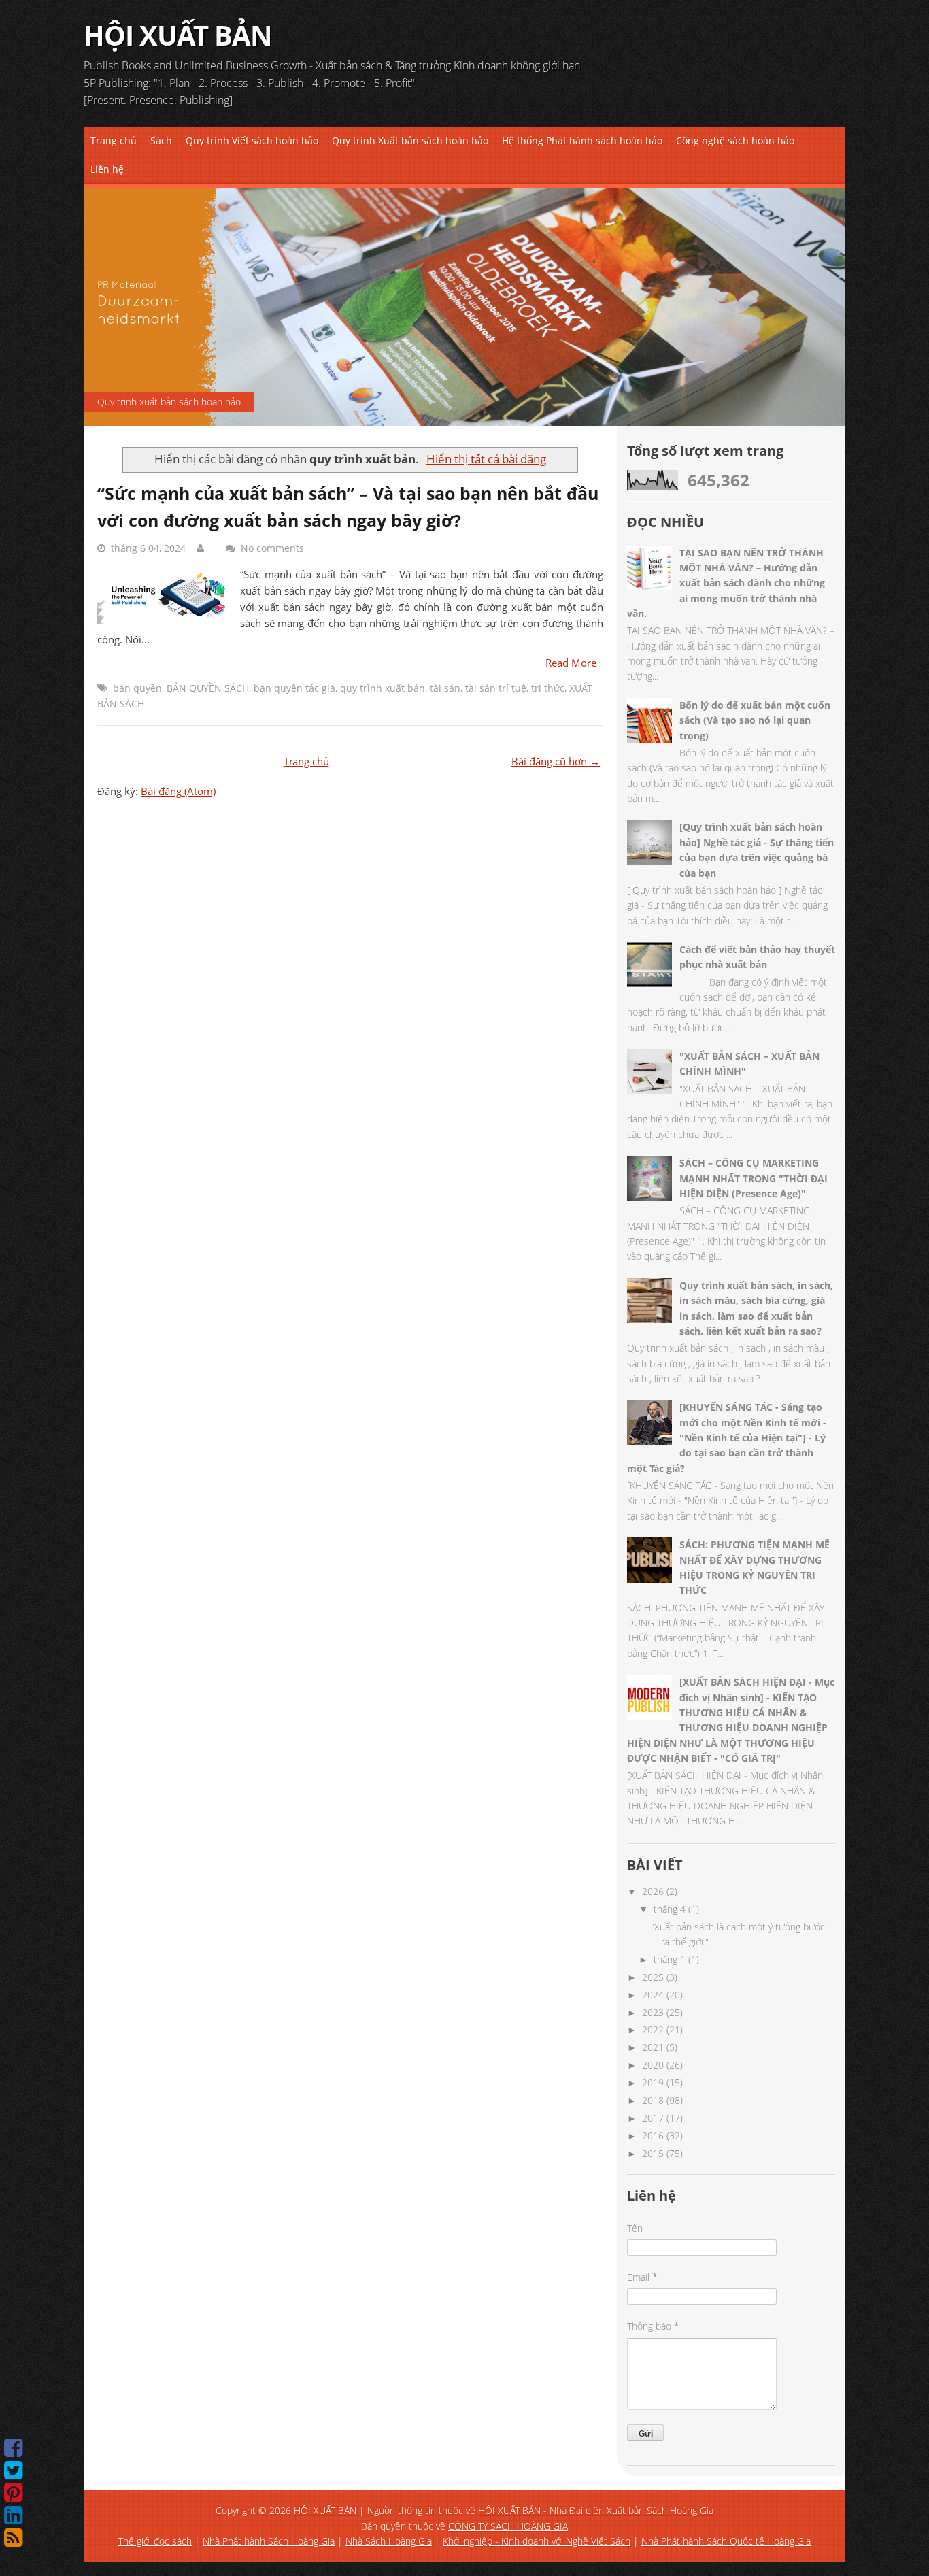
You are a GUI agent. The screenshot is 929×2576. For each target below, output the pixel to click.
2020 (653, 2065)
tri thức (548, 688)
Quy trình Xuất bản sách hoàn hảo (410, 140)
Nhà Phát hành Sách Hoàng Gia (269, 2541)
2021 (653, 2047)
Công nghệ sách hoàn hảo (735, 140)
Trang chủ (114, 140)
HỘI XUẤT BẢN (178, 35)
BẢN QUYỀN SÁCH (208, 688)
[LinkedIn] (13, 2515)
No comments (272, 548)
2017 (653, 2118)
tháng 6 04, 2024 (148, 548)
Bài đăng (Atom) (178, 791)
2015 (653, 2153)
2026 (653, 1891)
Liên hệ (107, 169)
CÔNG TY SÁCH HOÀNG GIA (508, 2526)
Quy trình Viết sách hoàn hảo (252, 140)
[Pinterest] (13, 2493)
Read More (571, 663)
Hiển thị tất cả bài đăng (486, 459)
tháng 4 (670, 1909)
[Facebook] (13, 2448)
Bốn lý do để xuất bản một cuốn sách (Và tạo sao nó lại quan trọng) (755, 720)
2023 (653, 2012)
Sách (161, 140)
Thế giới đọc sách (155, 2541)
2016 (653, 2136)
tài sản (445, 688)
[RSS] (13, 2538)
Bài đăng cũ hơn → (556, 761)
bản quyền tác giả (294, 688)
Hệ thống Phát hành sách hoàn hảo (582, 140)
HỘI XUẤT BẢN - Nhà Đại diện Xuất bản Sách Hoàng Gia (596, 2510)
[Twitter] (13, 2470)
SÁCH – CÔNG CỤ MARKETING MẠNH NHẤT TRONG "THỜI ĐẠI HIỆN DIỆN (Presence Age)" (754, 1178)
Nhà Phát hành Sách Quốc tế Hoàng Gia (726, 2541)
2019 (653, 2082)
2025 (653, 1977)
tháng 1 (670, 1959)
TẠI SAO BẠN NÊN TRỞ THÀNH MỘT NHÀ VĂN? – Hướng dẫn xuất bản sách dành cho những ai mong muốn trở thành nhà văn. (726, 583)
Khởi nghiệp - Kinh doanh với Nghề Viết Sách (537, 2541)
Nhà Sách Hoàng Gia (389, 2541)
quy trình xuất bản (383, 688)
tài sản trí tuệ (496, 688)
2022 (653, 2029)
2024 (653, 1995)
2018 (653, 2100)
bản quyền (137, 688)
